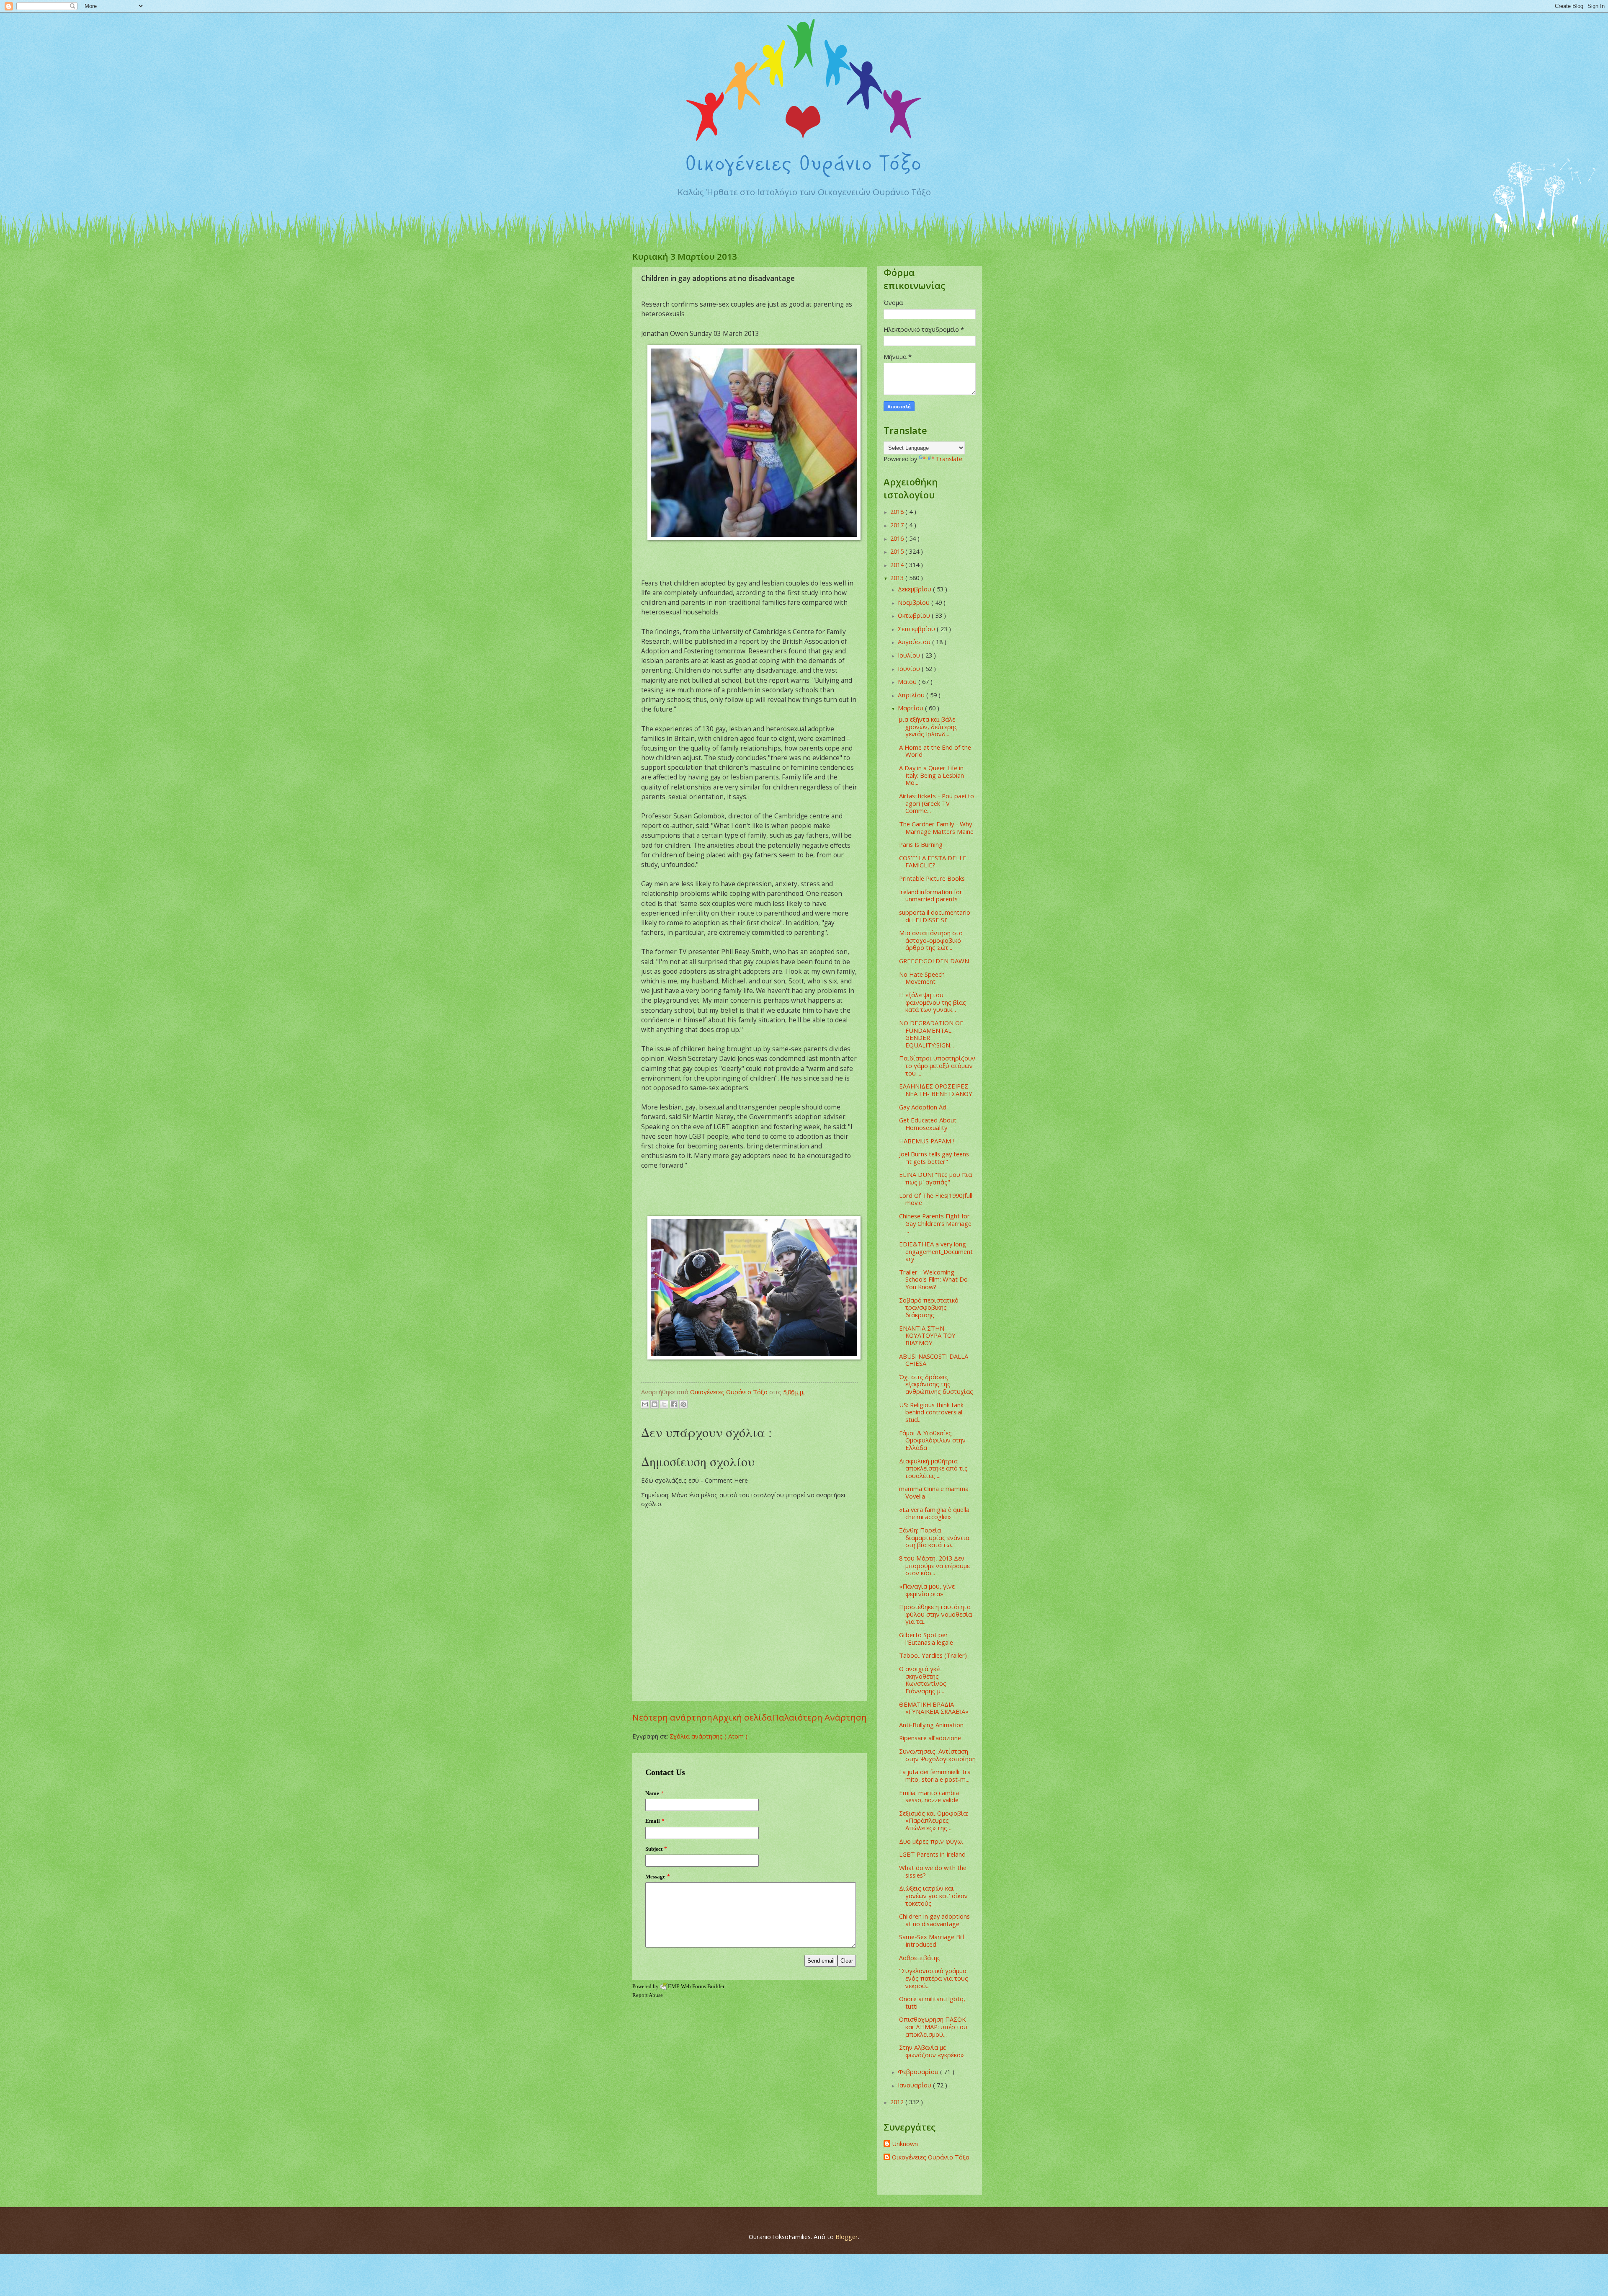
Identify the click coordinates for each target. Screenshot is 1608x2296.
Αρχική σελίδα (742, 1717)
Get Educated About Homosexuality (928, 1124)
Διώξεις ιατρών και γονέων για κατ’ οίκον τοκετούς (933, 1895)
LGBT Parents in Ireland (932, 1854)
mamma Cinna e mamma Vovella (934, 1492)
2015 (898, 551)
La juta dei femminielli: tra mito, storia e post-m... (935, 1775)
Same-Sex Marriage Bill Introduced (932, 1940)
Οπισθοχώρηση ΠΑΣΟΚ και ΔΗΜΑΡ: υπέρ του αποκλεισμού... (933, 2026)
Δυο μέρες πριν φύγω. (931, 1841)
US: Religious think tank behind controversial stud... (931, 1412)
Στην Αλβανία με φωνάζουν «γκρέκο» (932, 2051)
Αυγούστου (915, 642)
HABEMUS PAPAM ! (926, 1141)
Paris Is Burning (921, 844)
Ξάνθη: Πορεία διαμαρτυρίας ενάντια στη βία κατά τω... (934, 1537)
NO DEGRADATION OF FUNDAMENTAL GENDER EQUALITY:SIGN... (931, 1034)
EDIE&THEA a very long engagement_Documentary (936, 1251)
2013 (898, 578)
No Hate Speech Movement (922, 978)
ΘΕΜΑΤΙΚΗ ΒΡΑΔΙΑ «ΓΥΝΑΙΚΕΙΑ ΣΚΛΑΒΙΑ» (934, 1708)
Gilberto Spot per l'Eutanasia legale (926, 1638)
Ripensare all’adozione (930, 1738)
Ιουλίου (910, 655)
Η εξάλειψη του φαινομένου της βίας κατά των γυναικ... (933, 1002)
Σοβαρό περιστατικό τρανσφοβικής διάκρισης (929, 1307)
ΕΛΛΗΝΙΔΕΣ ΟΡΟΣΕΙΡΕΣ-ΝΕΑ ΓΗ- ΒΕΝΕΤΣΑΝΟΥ (936, 1090)
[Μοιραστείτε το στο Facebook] (674, 1404)
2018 (898, 511)
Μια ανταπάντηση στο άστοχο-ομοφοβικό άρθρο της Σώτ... (931, 940)
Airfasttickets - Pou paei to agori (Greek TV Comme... (937, 803)
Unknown (905, 2144)
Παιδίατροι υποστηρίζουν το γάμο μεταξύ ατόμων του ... (937, 1065)
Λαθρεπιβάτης (920, 1958)
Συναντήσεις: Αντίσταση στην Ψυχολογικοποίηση (937, 1755)
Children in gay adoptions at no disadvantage (934, 1920)
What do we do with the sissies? (933, 1871)
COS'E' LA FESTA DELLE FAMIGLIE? (933, 862)
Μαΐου (908, 681)
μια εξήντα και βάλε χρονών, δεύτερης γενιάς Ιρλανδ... (928, 726)
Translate (949, 459)
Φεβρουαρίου (919, 2072)
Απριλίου (912, 695)
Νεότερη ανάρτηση (672, 1717)
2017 (898, 525)
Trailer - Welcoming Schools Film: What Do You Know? (933, 1279)
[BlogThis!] (655, 1404)
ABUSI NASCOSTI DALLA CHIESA (934, 1360)
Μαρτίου (911, 708)
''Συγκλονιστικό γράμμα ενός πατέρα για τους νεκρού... (934, 1978)
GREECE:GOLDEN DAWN (934, 961)
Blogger (847, 2237)
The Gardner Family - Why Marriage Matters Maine (936, 828)
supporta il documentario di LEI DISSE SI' (935, 916)
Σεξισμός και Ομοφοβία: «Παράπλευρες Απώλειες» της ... (934, 1820)
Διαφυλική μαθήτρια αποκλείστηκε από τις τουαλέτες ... (933, 1468)
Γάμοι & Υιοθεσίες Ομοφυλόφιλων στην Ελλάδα (932, 1440)
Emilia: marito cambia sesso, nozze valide (929, 1796)
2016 (898, 538)
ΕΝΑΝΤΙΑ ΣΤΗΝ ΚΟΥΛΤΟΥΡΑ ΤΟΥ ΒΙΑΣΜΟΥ (927, 1335)
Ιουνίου (910, 668)
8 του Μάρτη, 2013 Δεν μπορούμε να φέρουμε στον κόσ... (934, 1565)
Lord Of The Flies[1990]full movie (936, 1199)
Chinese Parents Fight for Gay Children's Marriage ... (935, 1223)
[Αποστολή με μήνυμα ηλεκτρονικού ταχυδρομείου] (645, 1404)
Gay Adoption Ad (923, 1107)
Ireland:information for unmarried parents (931, 895)
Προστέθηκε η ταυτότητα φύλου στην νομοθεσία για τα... (935, 1614)
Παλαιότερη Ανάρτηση (820, 1717)
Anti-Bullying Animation (931, 1725)
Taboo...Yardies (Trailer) (933, 1655)
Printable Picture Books (932, 878)
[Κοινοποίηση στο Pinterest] (683, 1404)
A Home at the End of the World (935, 751)
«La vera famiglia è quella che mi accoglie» (934, 1513)
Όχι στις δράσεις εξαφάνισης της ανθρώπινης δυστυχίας (936, 1384)
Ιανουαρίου (915, 2085)
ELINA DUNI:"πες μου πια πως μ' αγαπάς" (935, 1178)
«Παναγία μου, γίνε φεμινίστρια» (927, 1590)
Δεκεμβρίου (915, 589)
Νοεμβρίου (915, 602)
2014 (898, 565)
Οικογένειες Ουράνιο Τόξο (931, 2157)
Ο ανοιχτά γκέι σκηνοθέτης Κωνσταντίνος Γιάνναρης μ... (923, 1680)
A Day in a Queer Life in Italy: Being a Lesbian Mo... (932, 775)
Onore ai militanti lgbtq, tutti (932, 2002)
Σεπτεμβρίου (917, 629)
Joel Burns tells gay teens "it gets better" (934, 1158)
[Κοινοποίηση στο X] (664, 1404)
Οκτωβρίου (915, 615)
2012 (898, 2102)
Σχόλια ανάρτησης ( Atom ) (709, 1736)
